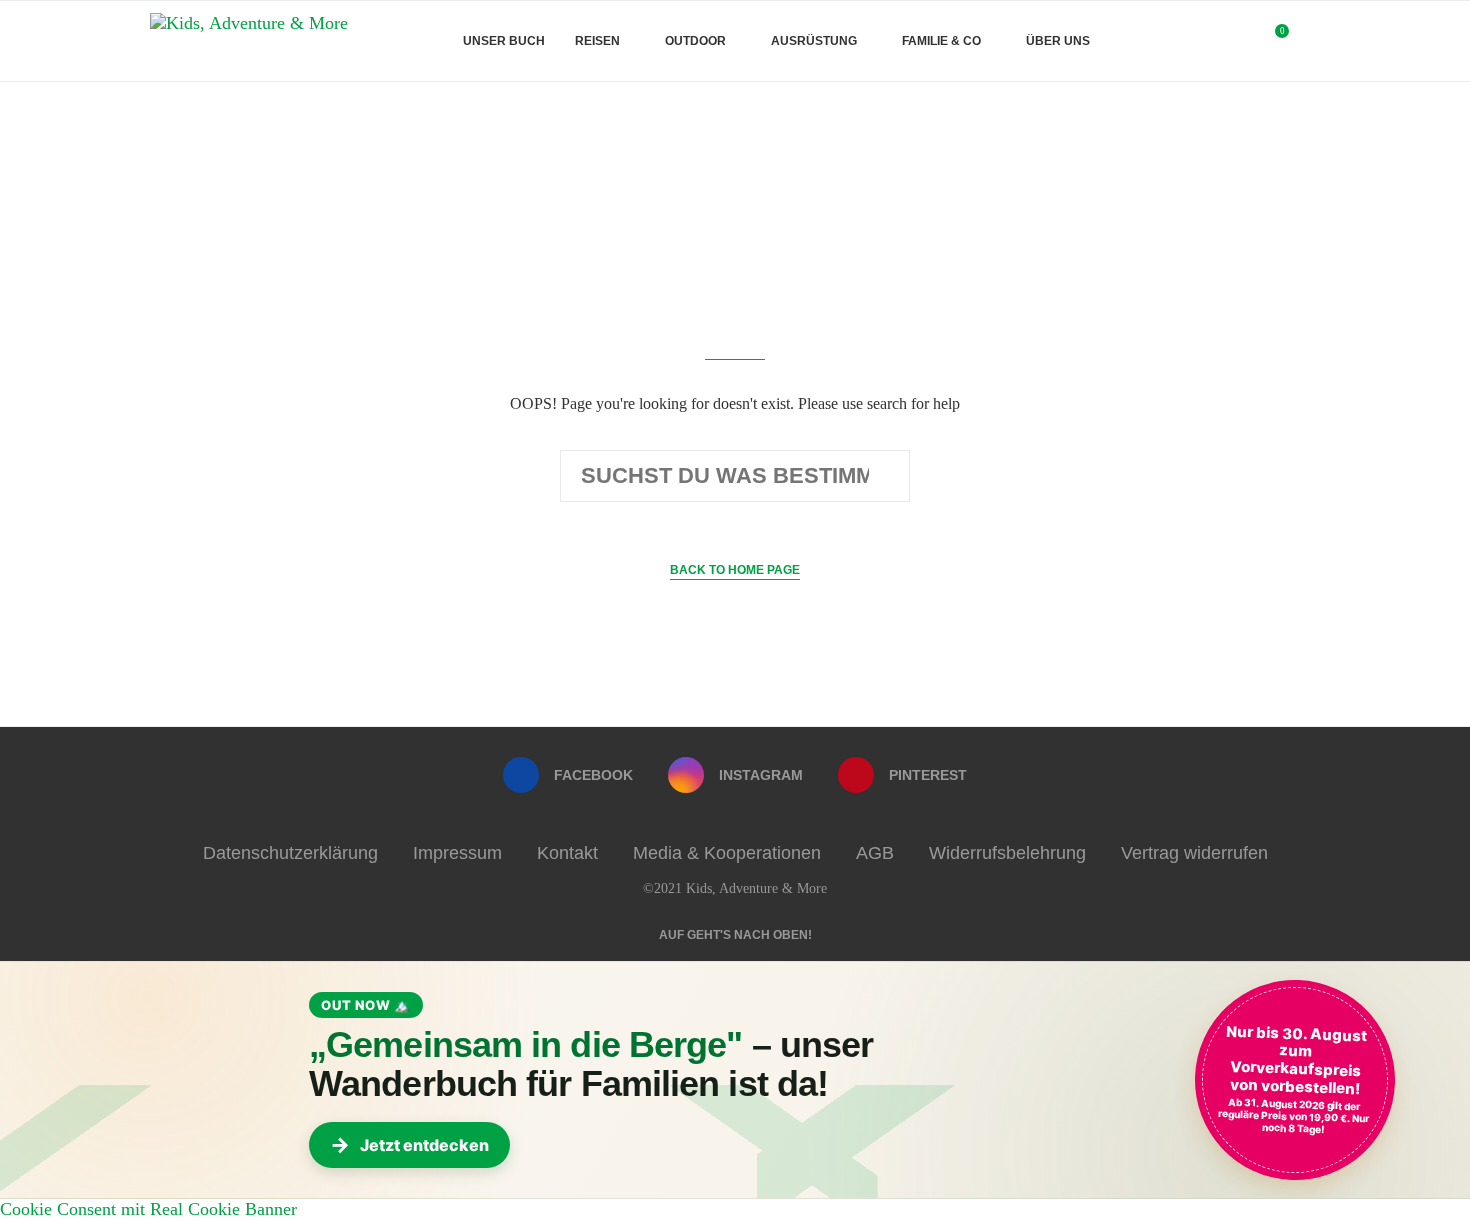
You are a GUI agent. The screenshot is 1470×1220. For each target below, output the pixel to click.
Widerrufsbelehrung (1007, 853)
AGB (875, 853)
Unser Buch (504, 41)
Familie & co (941, 41)
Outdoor (695, 41)
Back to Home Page (735, 570)
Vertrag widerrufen (1194, 853)
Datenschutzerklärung (290, 853)
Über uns (1058, 41)
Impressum (457, 853)
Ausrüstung (814, 41)
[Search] (1310, 41)
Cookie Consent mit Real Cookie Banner (148, 1209)
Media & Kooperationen (727, 853)
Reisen (597, 41)
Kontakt (567, 853)
